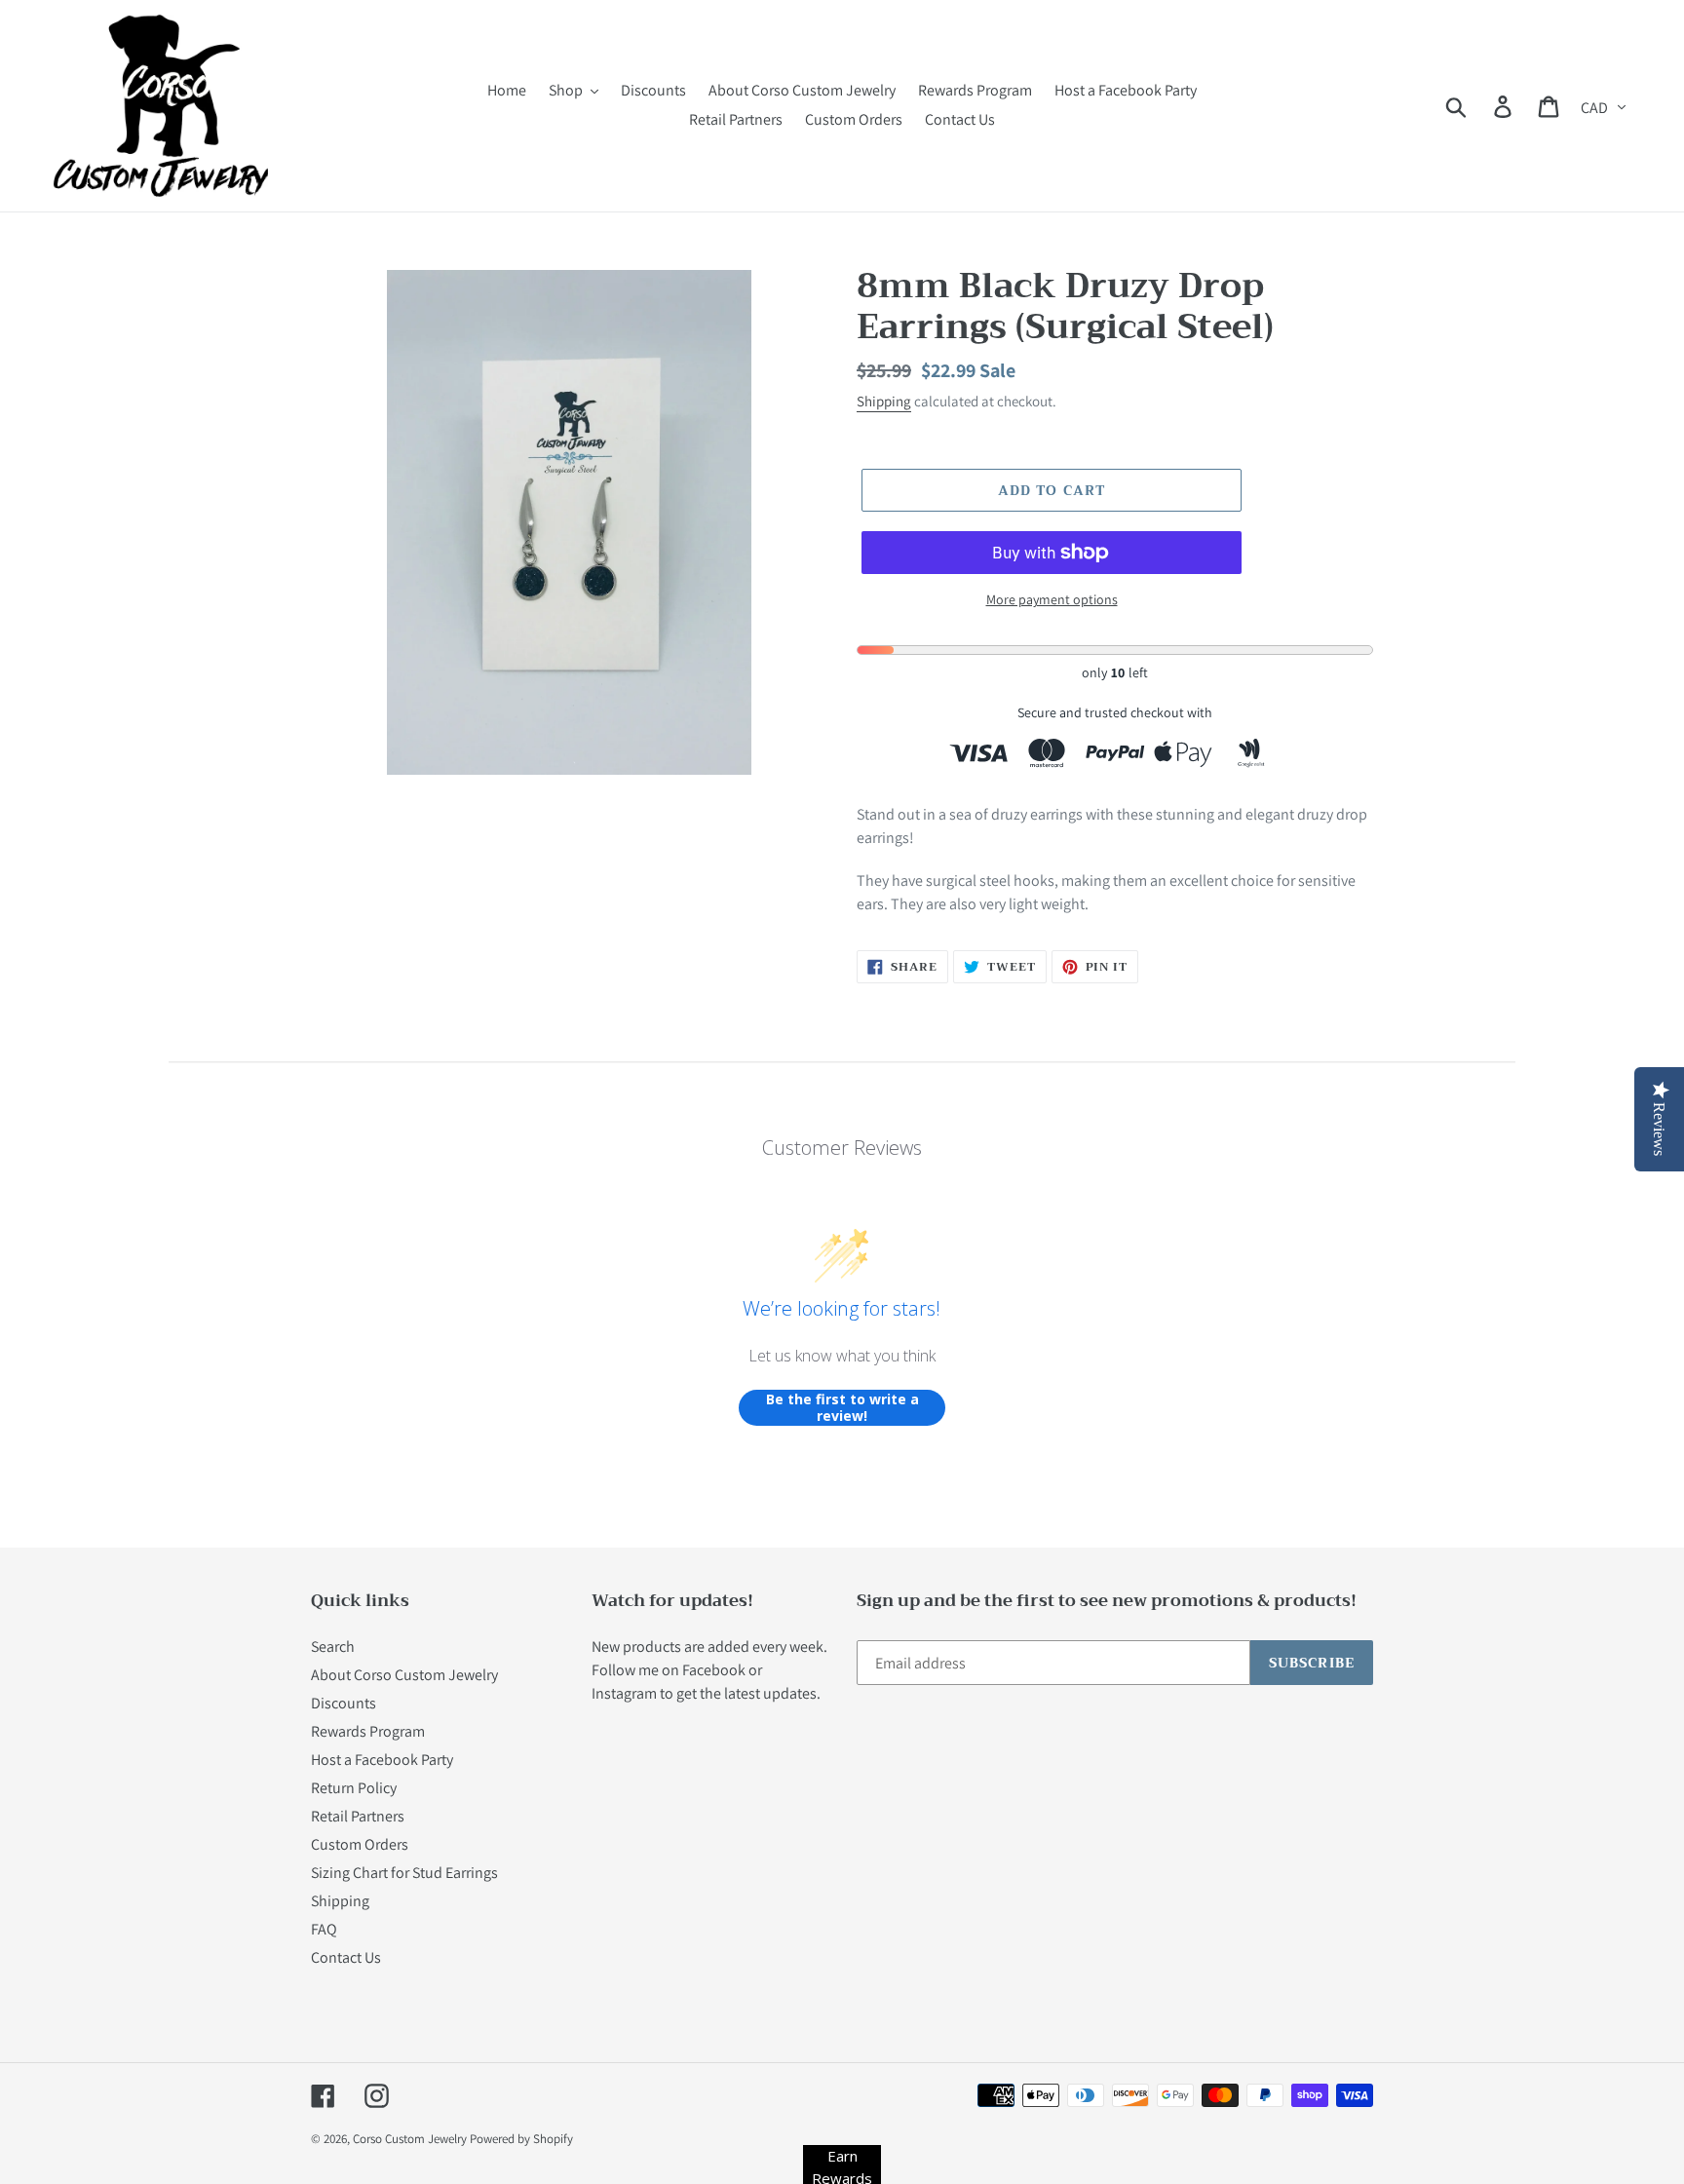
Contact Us (346, 1957)
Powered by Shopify (521, 2139)
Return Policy (354, 1788)
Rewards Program (368, 1731)
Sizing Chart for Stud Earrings (404, 1873)
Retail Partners (358, 1816)
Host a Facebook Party (382, 1760)
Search (333, 1647)
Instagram (624, 1693)
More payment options (1052, 599)
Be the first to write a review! (842, 1408)
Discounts (344, 1703)
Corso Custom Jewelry (410, 2139)
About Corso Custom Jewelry (404, 1675)
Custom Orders (360, 1844)
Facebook (714, 1670)
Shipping (884, 401)
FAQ (324, 1929)
